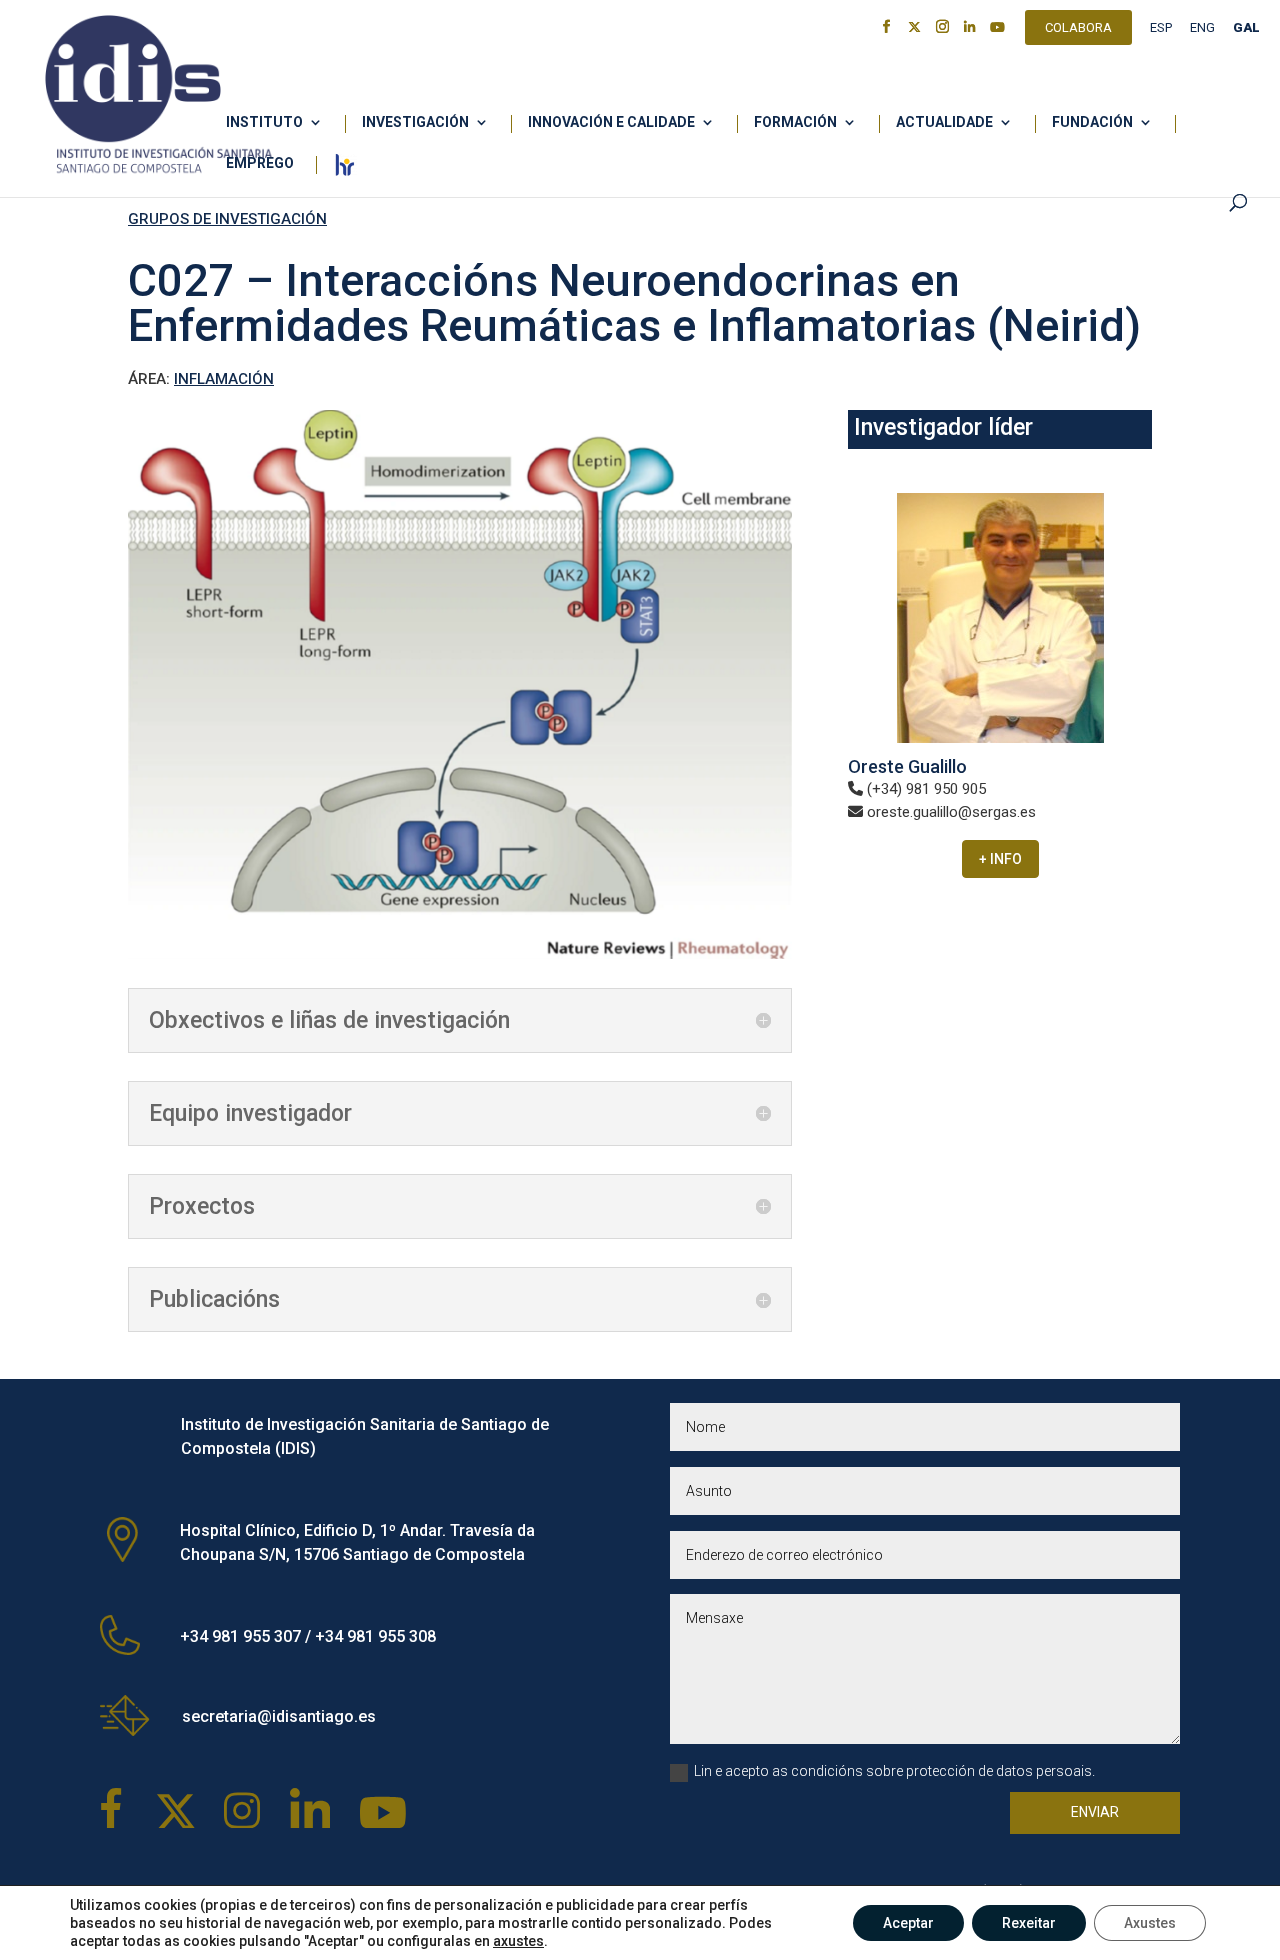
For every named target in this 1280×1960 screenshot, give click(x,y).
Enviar (1095, 1812)
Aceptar (908, 1923)
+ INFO (1000, 859)
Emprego (260, 163)
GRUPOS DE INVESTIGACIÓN (227, 219)
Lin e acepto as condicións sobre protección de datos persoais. (894, 1771)
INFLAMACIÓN (224, 379)
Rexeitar (1029, 1923)
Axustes (1150, 1923)
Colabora (1078, 30)
